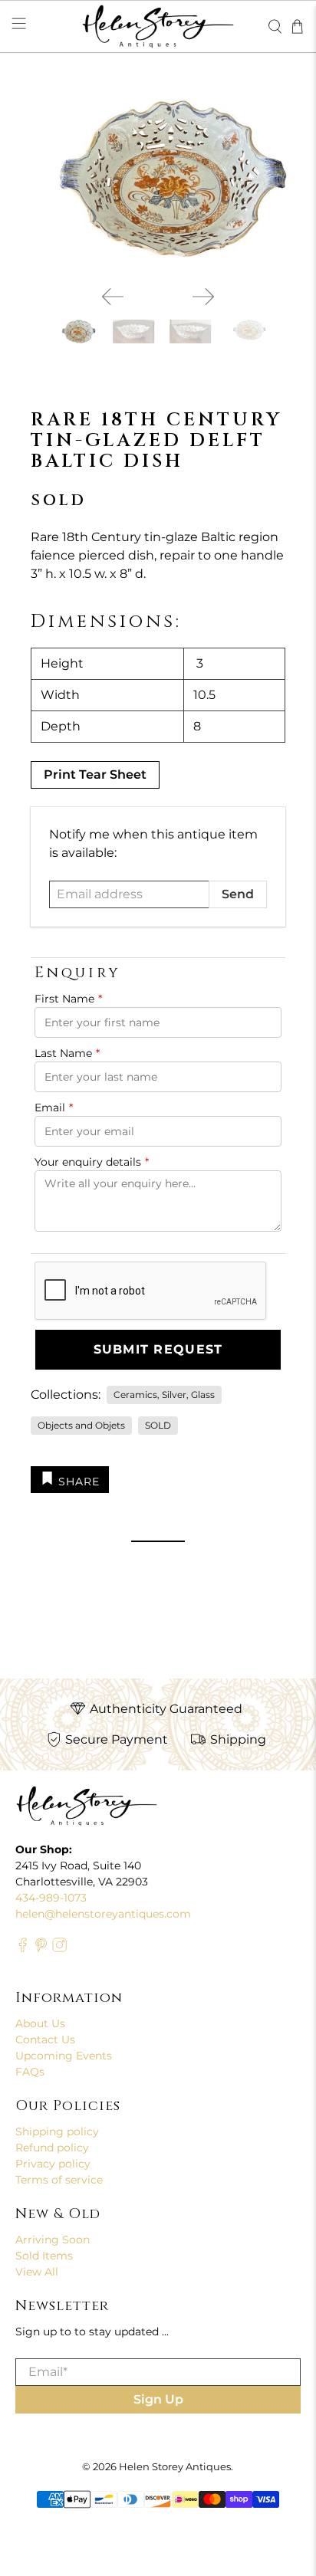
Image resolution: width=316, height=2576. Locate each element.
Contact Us (45, 2039)
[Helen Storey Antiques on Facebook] (23, 1948)
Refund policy (52, 2148)
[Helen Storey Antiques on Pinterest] (41, 1948)
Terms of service (59, 2180)
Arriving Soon (53, 2240)
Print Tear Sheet (95, 774)
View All (37, 2272)
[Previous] (113, 297)
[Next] (203, 297)
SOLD (158, 1425)
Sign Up (158, 2399)
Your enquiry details (92, 1162)
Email (54, 1108)
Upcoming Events (64, 2056)
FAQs (30, 2072)
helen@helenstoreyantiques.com (103, 1914)
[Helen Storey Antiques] (158, 26)
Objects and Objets (81, 1425)
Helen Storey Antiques (175, 2466)
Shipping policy (57, 2131)
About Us (40, 2023)
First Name (68, 999)
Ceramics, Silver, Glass (164, 1395)
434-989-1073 (51, 1898)
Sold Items (44, 2256)
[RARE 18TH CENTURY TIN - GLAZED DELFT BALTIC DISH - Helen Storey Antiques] (158, 179)
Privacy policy (53, 2164)
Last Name (67, 1053)
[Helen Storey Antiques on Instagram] (59, 1948)
